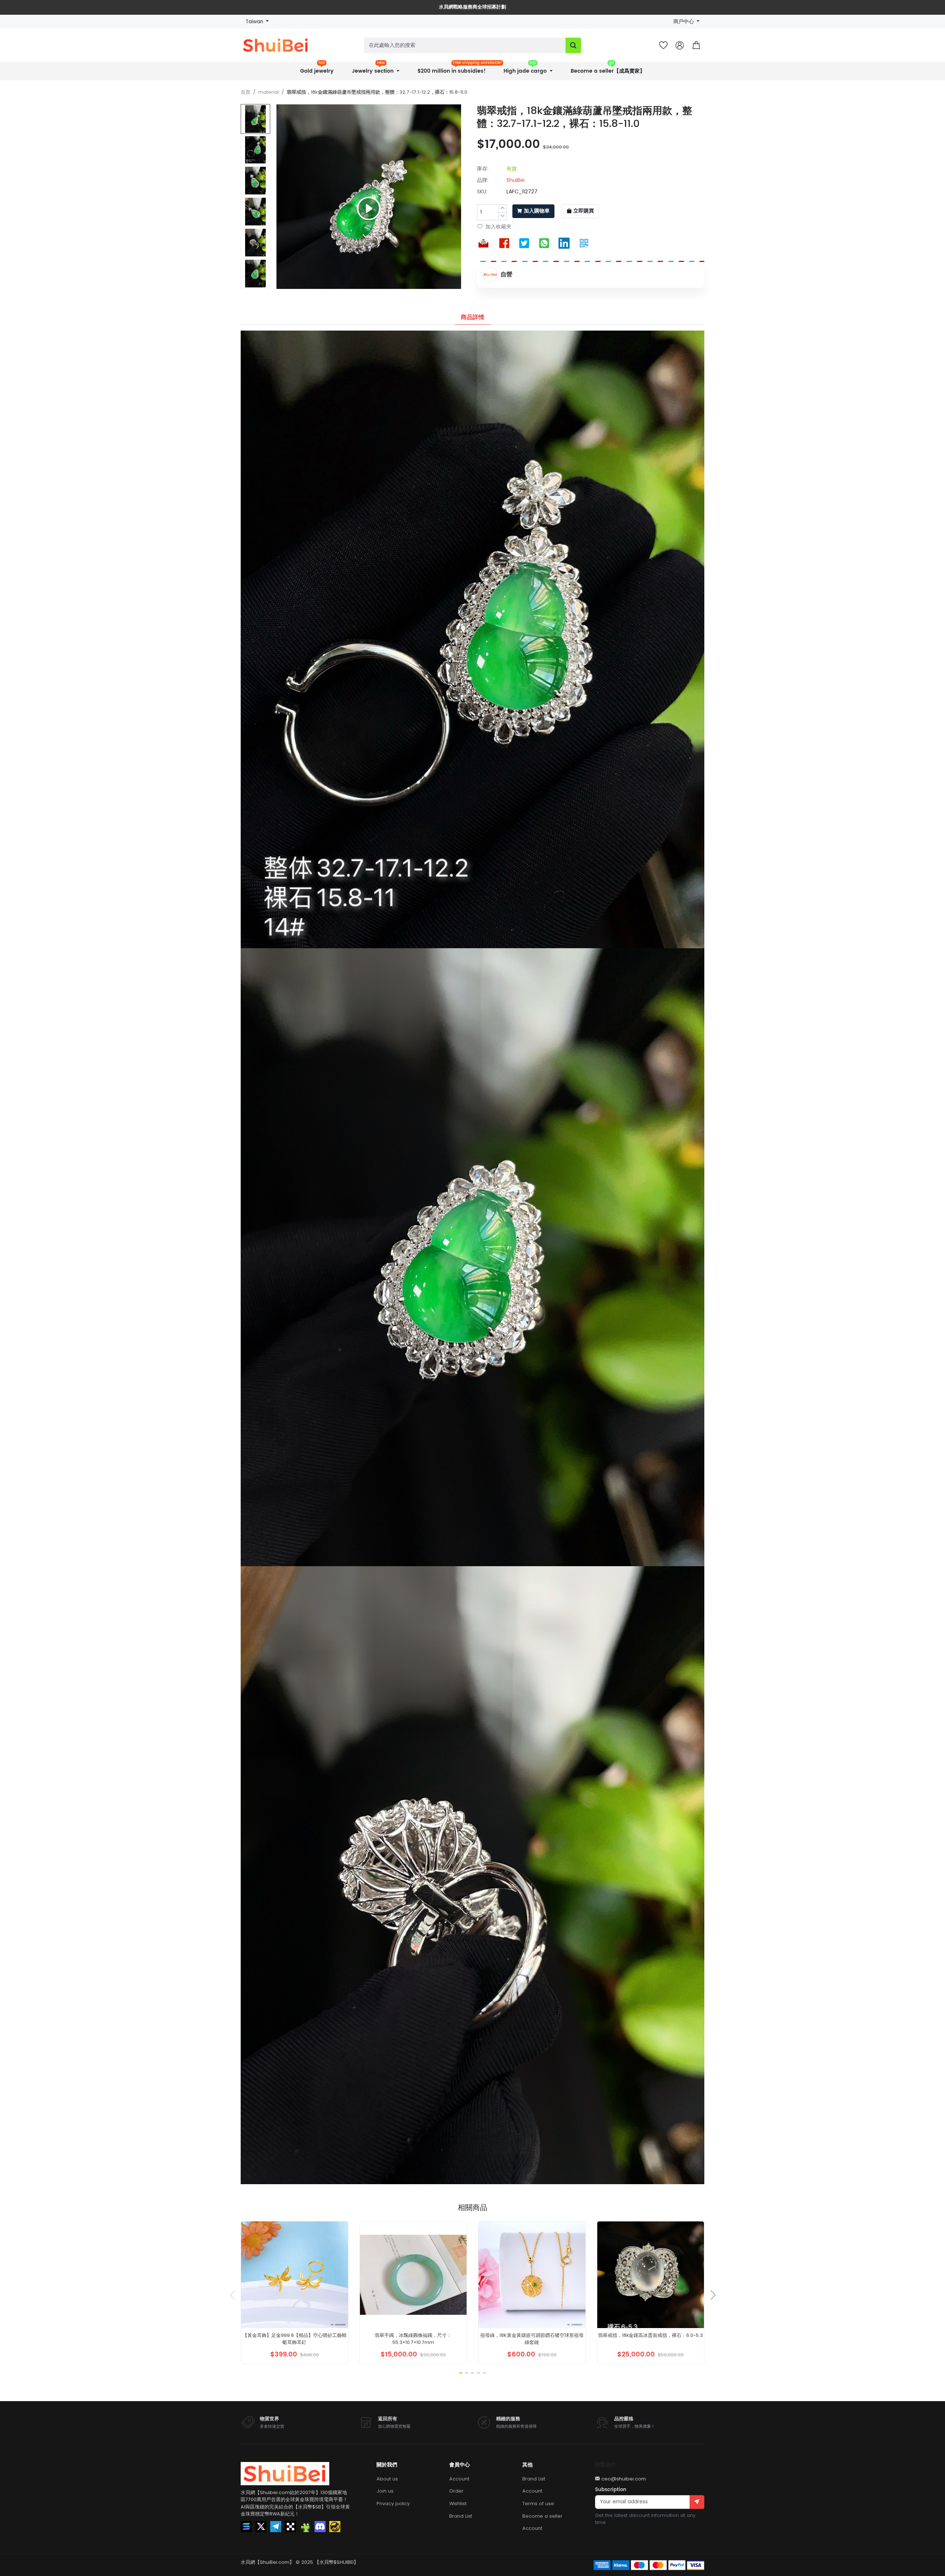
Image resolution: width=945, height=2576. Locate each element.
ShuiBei (516, 180)
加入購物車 (537, 211)
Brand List (461, 2516)
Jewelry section (373, 69)
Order (456, 2491)
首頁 (245, 92)
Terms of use (538, 2504)
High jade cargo (526, 69)
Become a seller (542, 2516)
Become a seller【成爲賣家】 (608, 69)
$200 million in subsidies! (454, 69)
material (269, 92)
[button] (696, 45)
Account (459, 2479)
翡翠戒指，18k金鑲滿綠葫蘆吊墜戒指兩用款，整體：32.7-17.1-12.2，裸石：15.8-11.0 (377, 92)
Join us (385, 2491)
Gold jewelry (317, 69)
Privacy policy (393, 2504)
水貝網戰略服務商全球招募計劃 (472, 7)
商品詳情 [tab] (472, 317)
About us (387, 2479)
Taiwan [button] (255, 22)
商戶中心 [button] (684, 22)
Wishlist (458, 2504)
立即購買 (584, 211)
